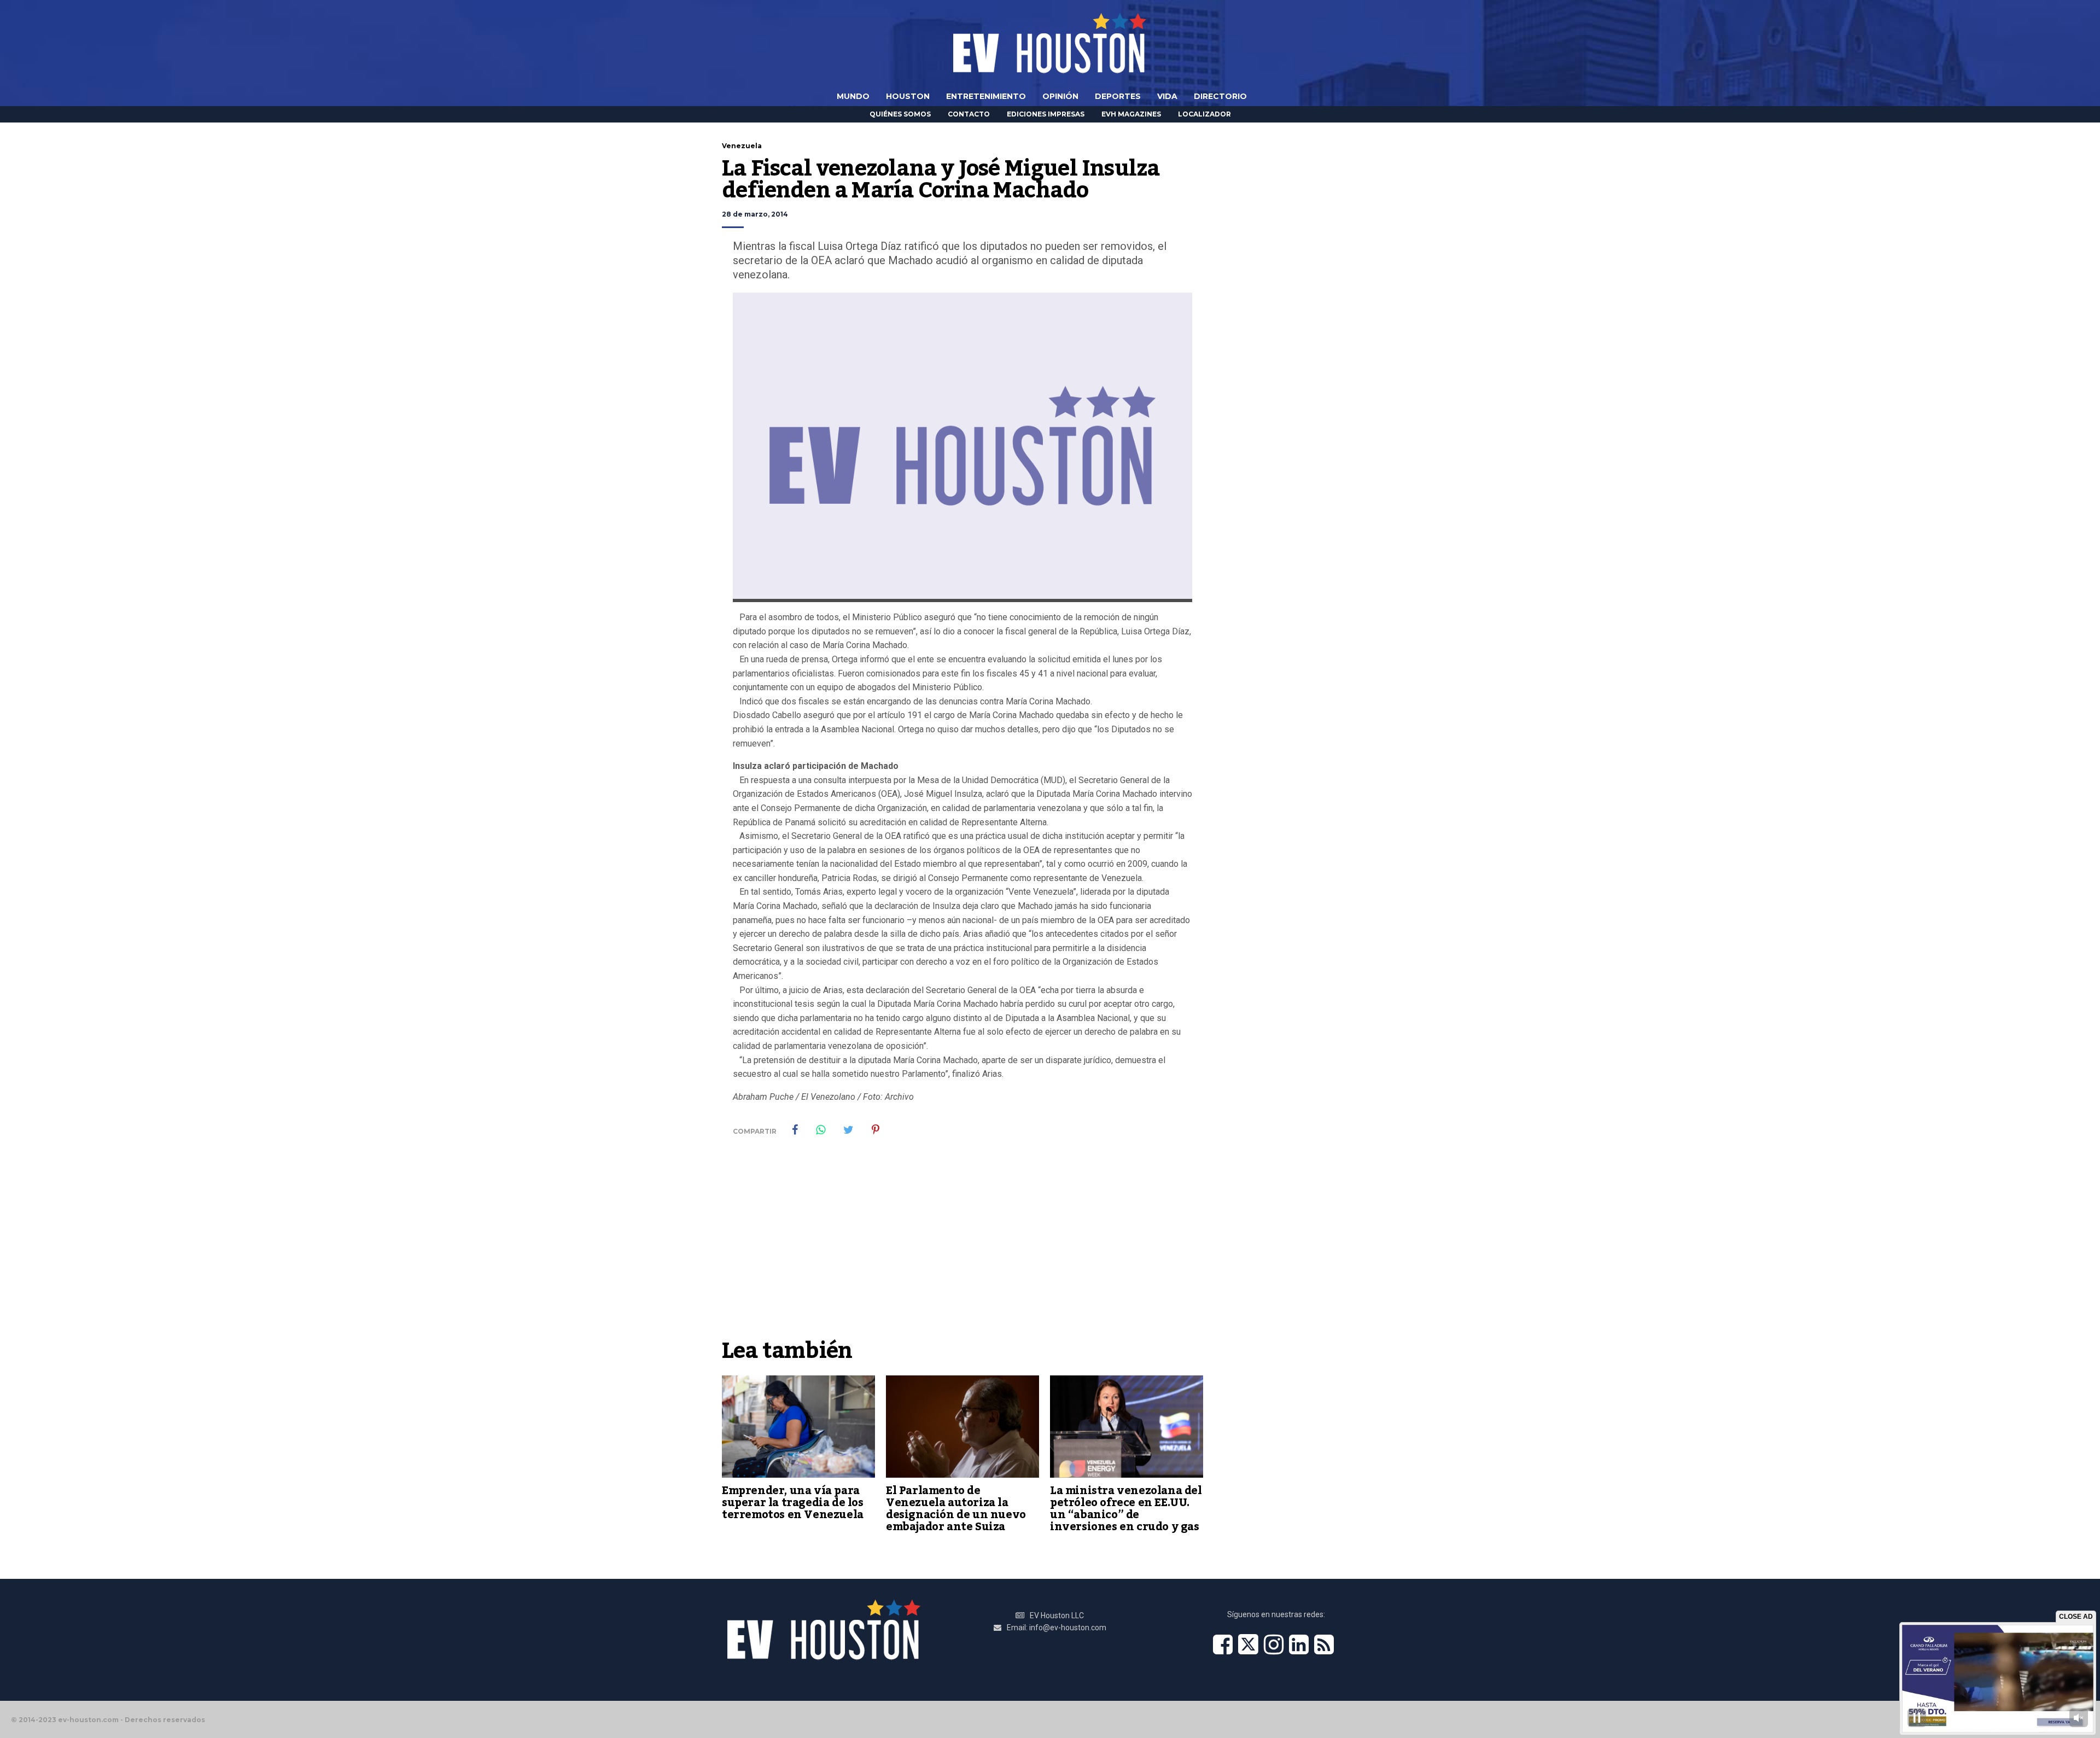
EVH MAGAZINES (1131, 114)
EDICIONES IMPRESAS (1046, 114)
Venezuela (742, 146)
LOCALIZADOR (1204, 114)
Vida (1167, 96)
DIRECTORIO (1220, 96)
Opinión (1060, 96)
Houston (908, 96)
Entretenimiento (986, 96)
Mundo (853, 96)
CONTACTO (969, 114)
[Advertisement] (962, 1251)
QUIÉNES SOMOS (900, 114)
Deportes (1118, 96)
